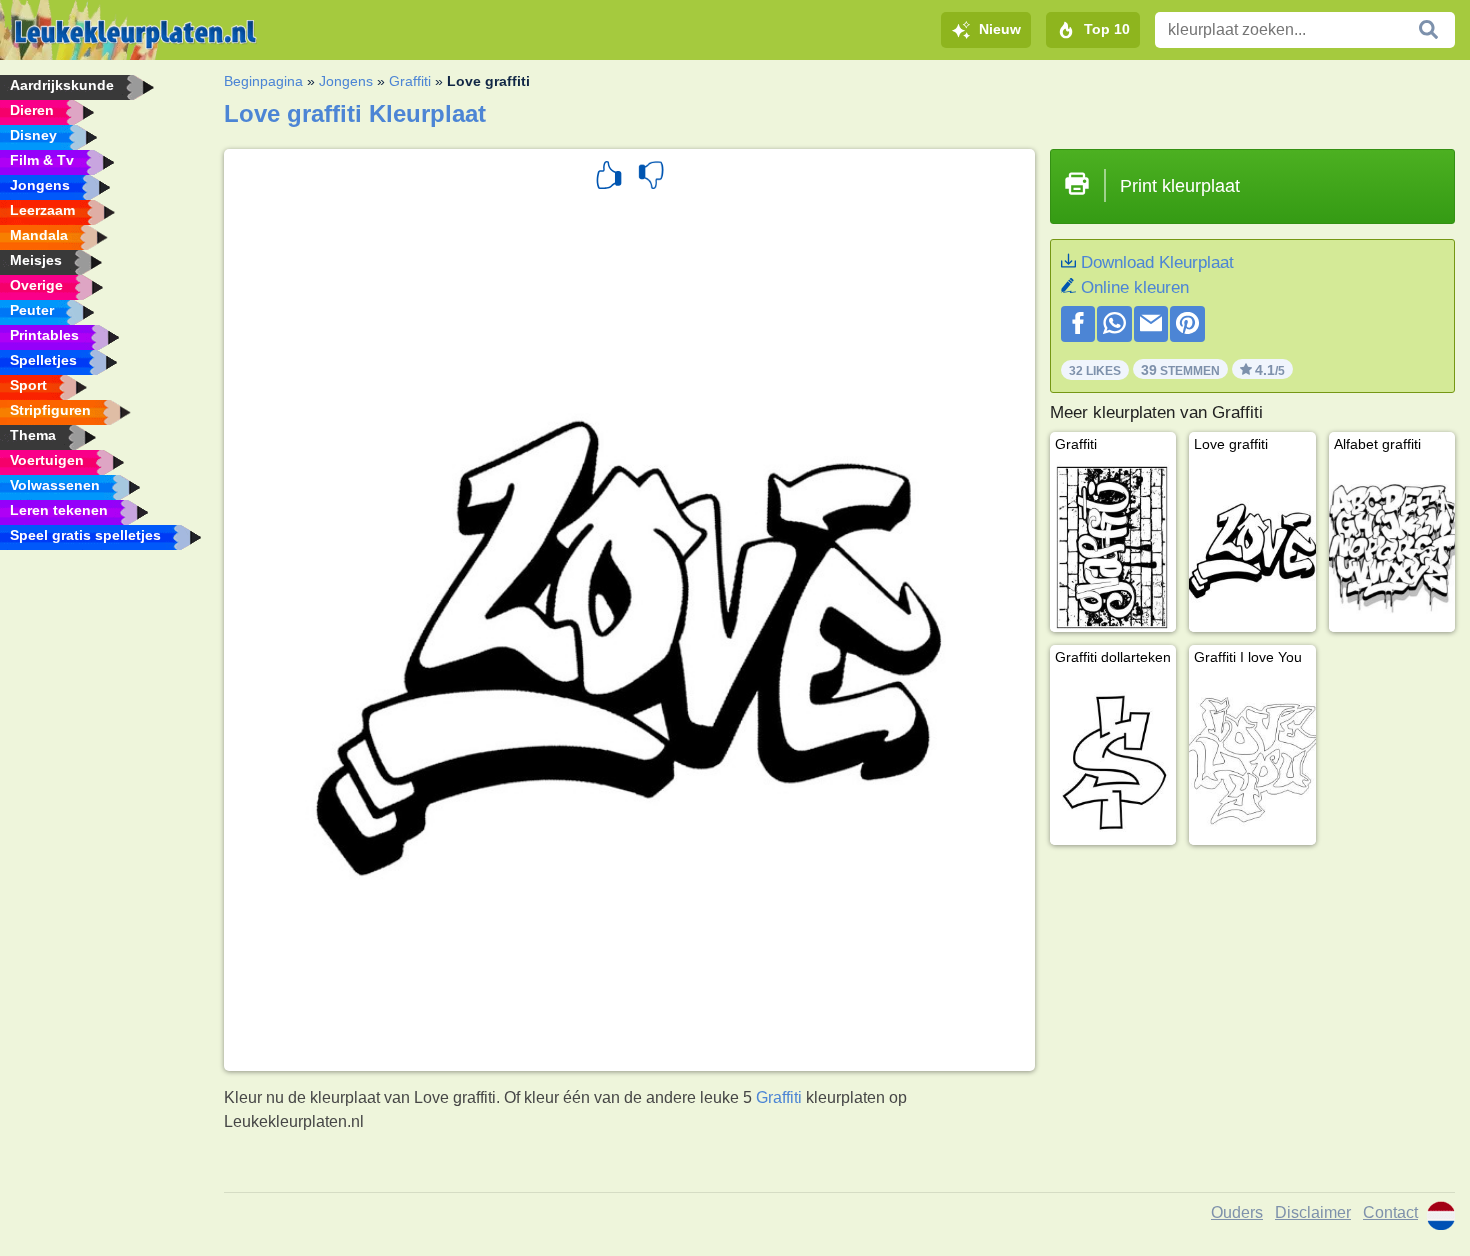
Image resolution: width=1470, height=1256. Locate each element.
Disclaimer (1313, 1212)
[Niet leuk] (651, 178)
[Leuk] (609, 178)
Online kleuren (1135, 287)
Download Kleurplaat (1157, 262)
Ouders (1237, 1212)
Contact (1390, 1212)
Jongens (346, 81)
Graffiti (410, 81)
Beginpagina (263, 81)
